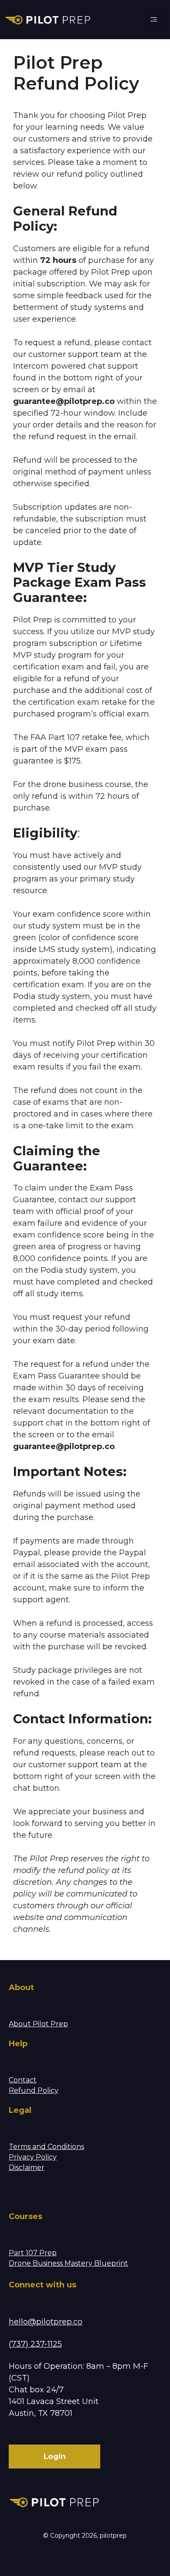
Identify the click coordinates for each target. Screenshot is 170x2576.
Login (55, 2456)
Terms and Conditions (46, 2147)
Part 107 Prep (33, 2253)
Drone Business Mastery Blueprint (68, 2263)
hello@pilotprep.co (46, 2322)
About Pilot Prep (38, 2024)
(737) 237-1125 (35, 2344)
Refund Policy (34, 2090)
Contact (23, 2080)
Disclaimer (27, 2167)
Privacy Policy (33, 2157)
